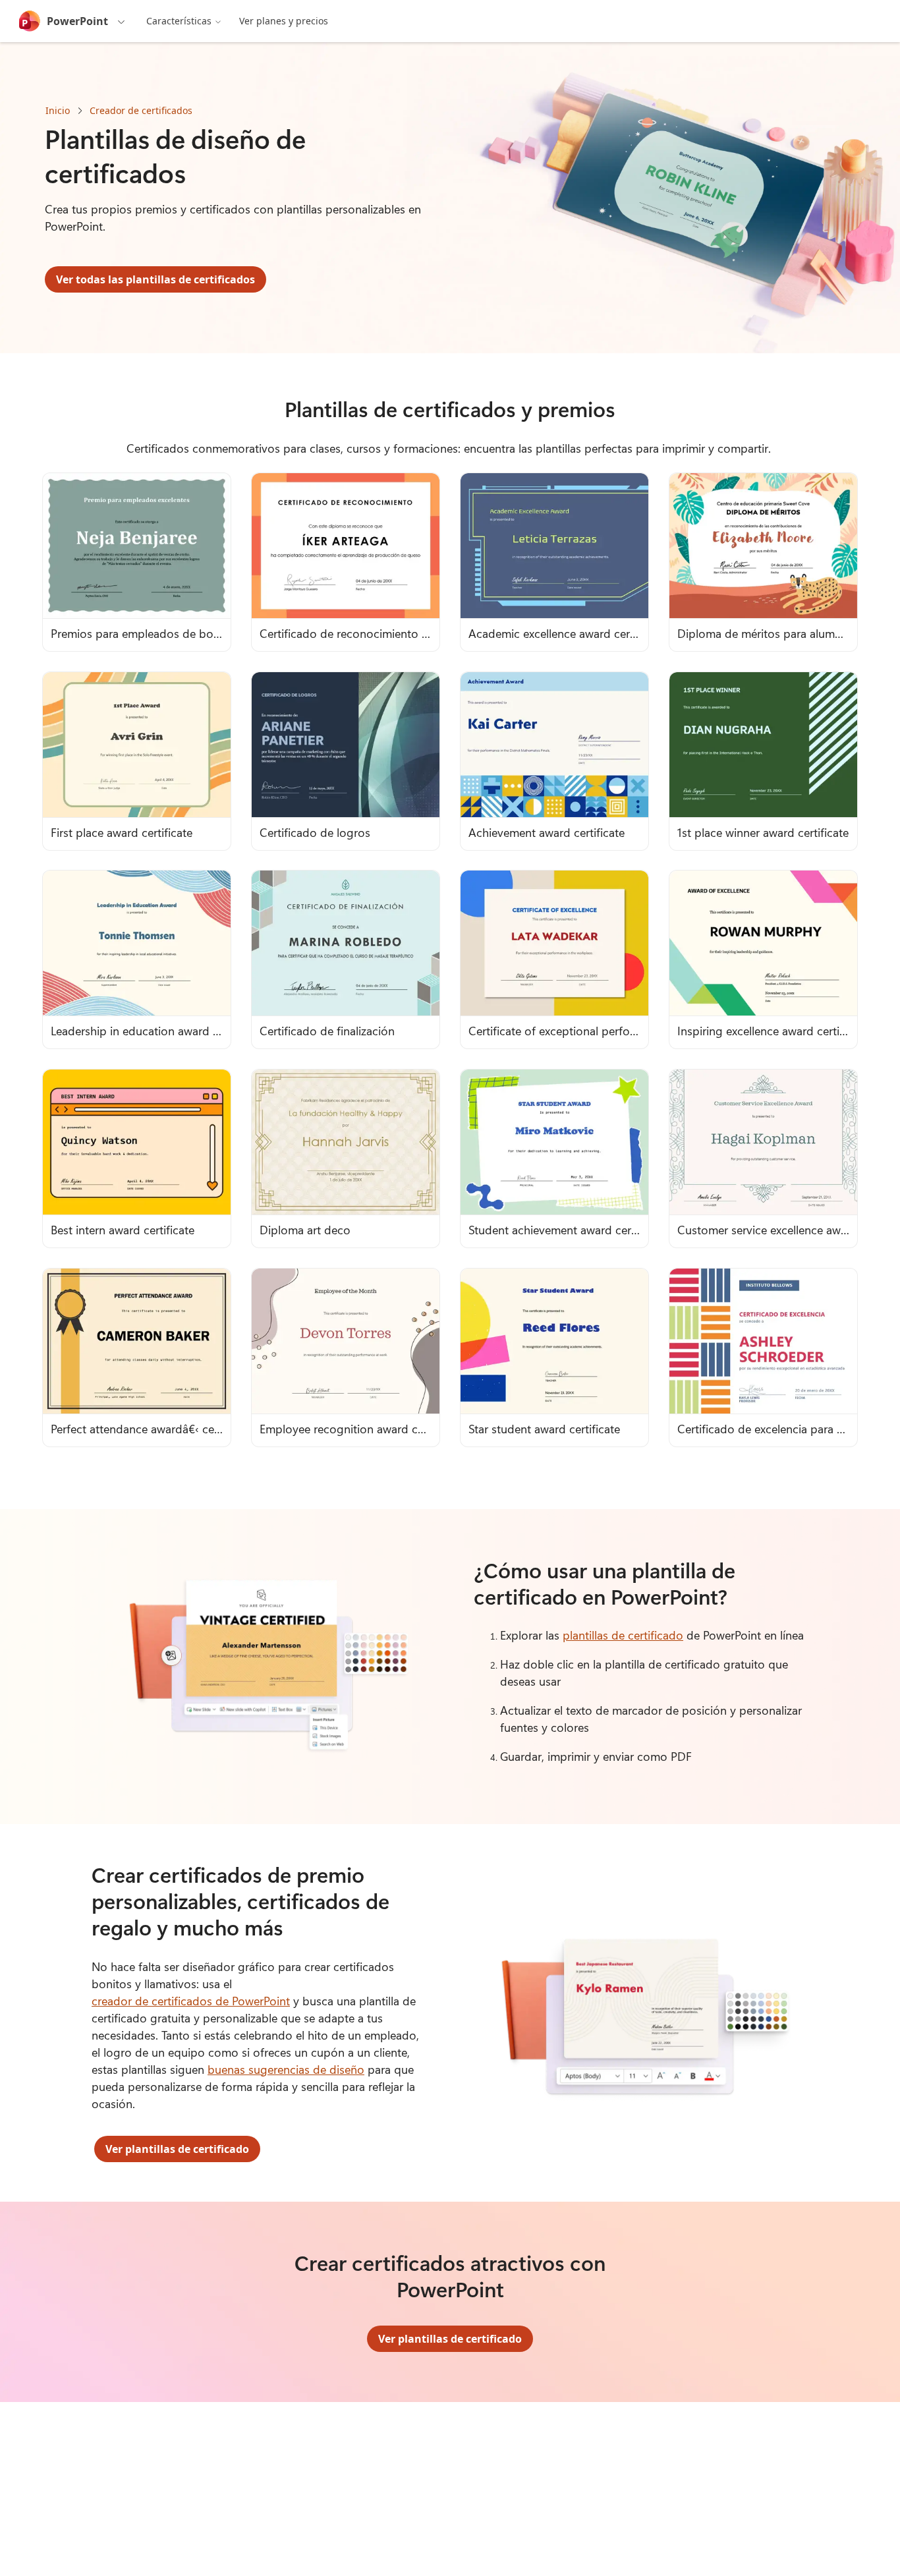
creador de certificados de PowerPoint (191, 2001)
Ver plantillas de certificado (177, 2149)
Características (179, 21)
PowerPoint (77, 21)
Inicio (58, 110)
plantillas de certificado (623, 1635)
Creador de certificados (141, 110)
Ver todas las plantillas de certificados (155, 279)
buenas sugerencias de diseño (286, 2069)
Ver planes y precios (284, 21)
